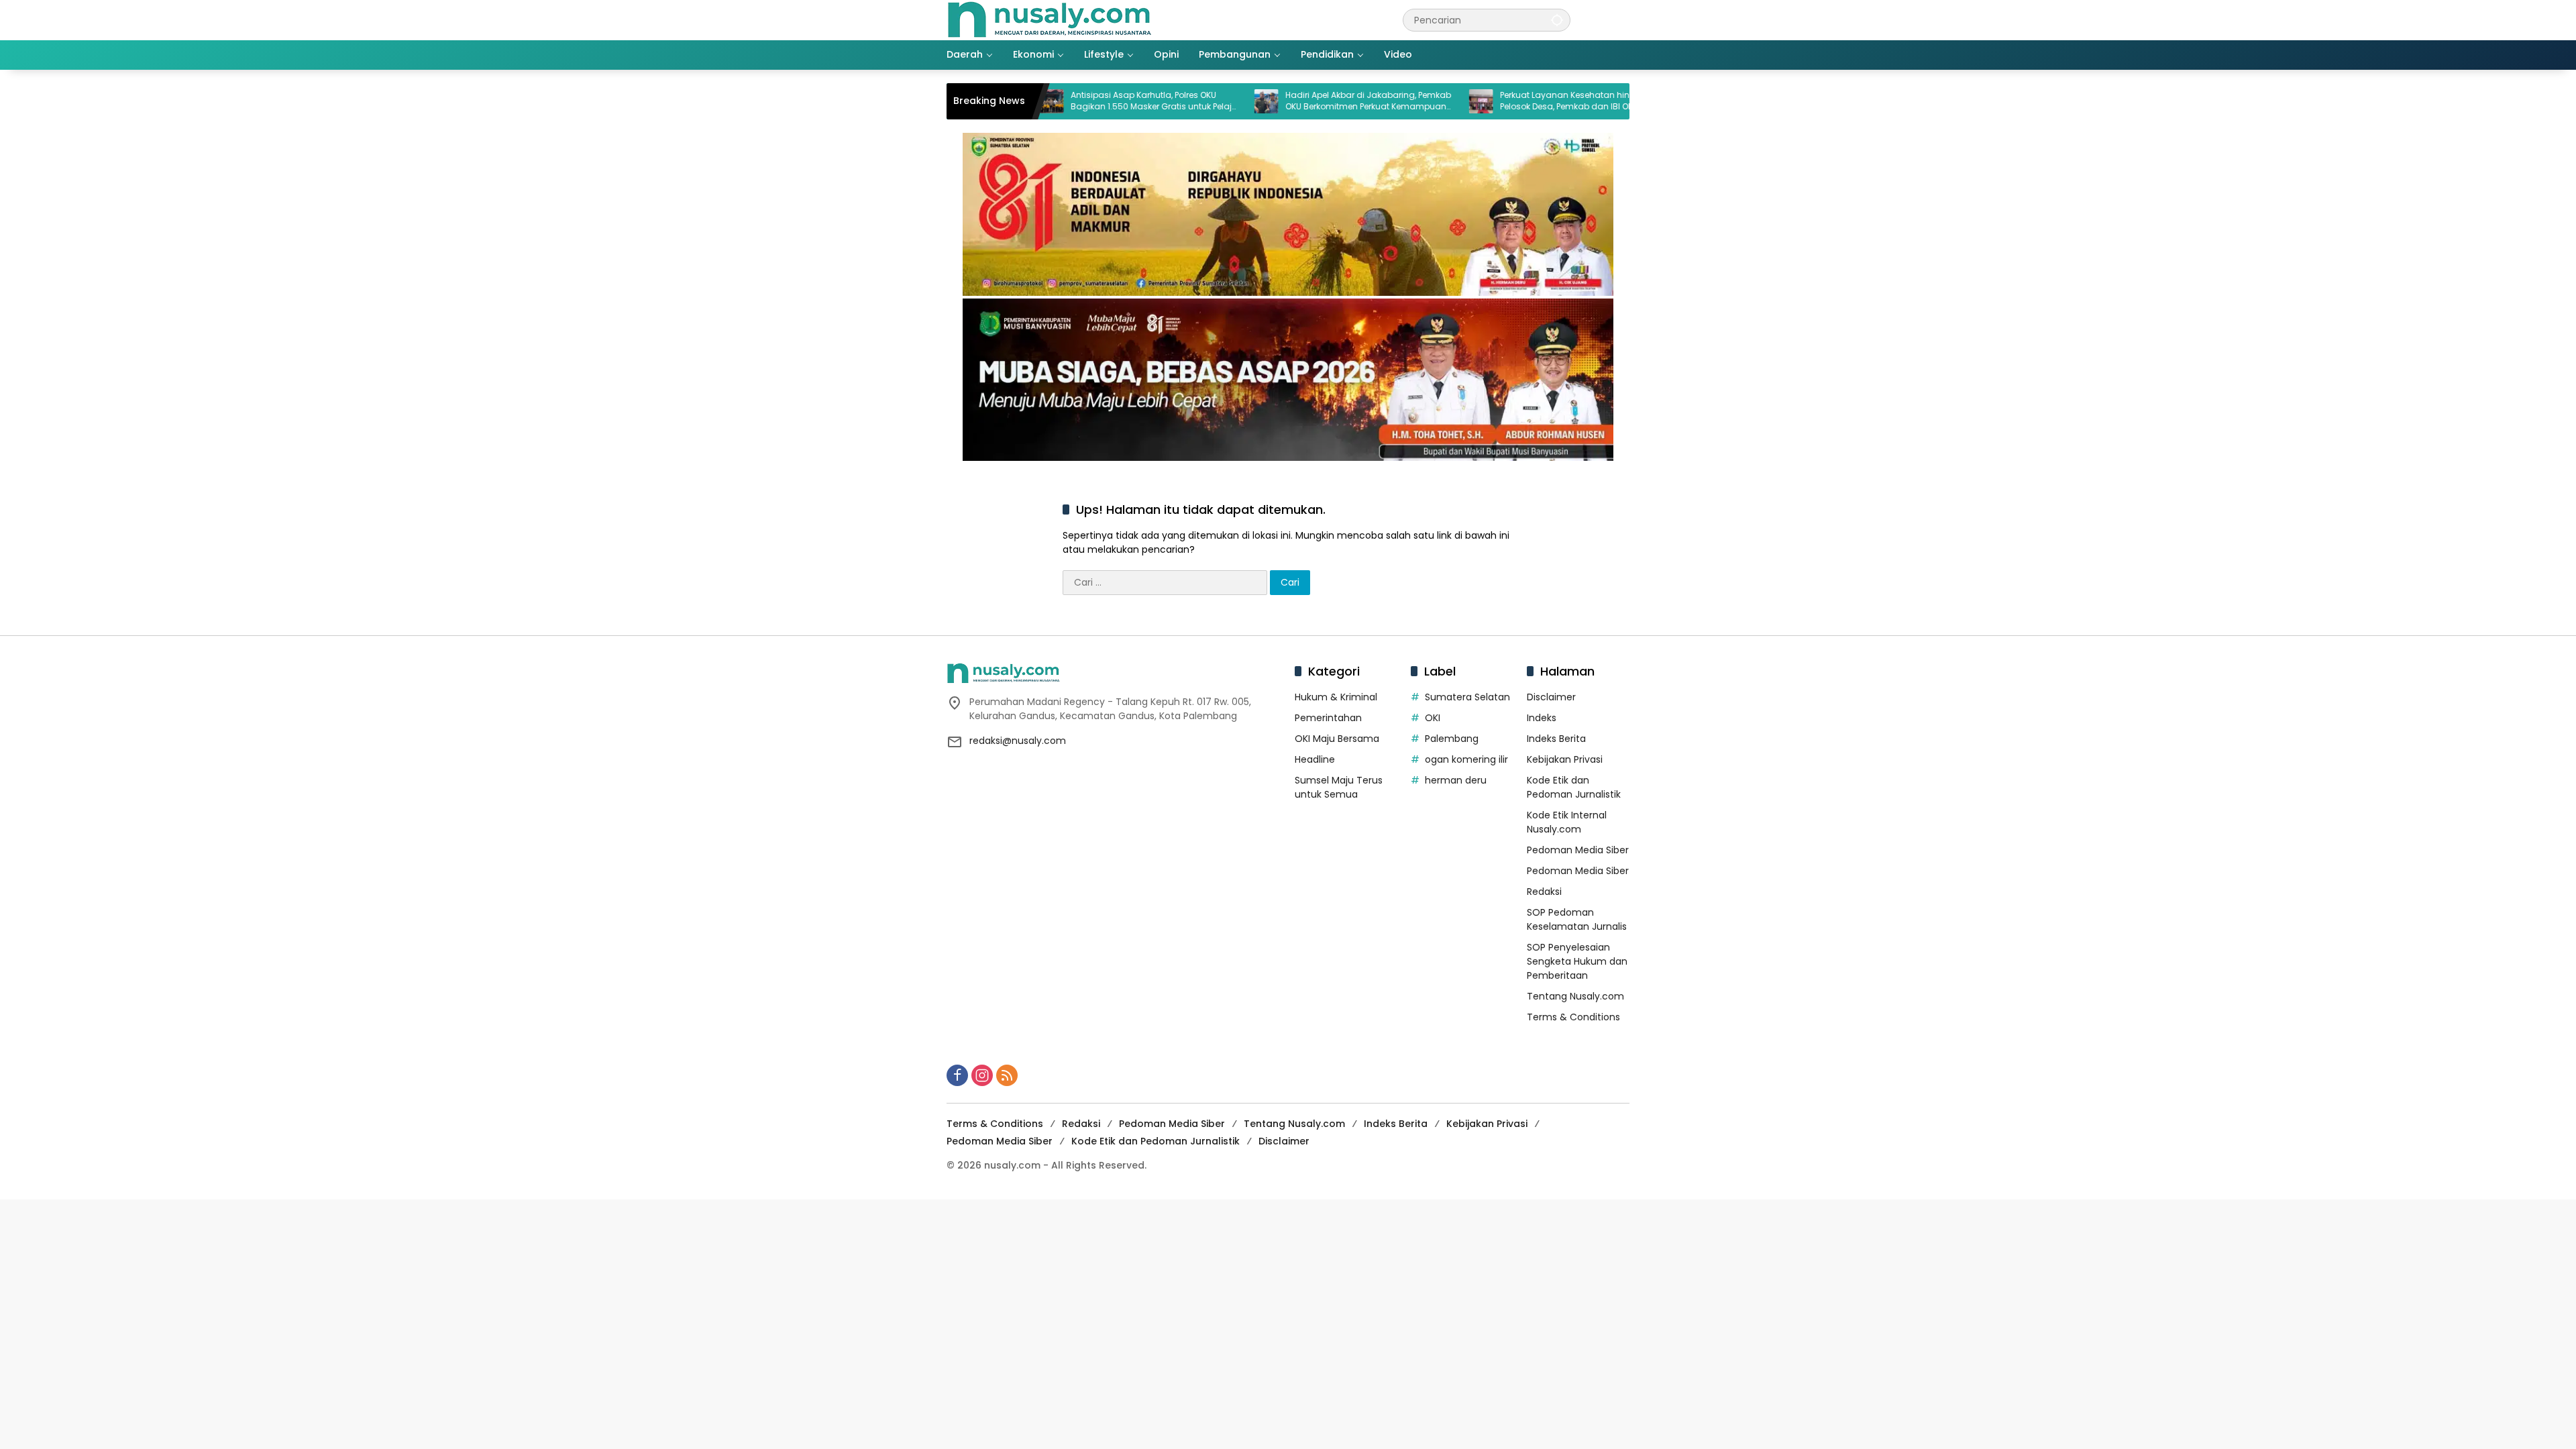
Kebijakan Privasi (1565, 759)
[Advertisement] (402, 1293)
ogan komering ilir (1466, 759)
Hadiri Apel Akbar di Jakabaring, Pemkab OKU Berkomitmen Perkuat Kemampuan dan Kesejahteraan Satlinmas (1291, 101)
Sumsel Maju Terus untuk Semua (1339, 787)
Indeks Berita (1556, 739)
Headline (1315, 759)
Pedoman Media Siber (1578, 850)
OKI (1433, 718)
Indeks (1542, 718)
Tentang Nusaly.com (1575, 996)
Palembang (1452, 739)
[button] (1557, 20)
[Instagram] (982, 1075)
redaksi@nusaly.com (1018, 741)
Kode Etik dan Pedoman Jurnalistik (1574, 787)
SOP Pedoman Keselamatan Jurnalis (1577, 919)
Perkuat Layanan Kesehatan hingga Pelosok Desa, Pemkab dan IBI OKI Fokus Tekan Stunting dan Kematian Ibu (1503, 101)
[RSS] (1007, 1075)
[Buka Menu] (1621, 20)
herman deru (1456, 780)
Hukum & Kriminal (1336, 697)
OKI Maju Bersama (1337, 739)
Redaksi (1544, 892)
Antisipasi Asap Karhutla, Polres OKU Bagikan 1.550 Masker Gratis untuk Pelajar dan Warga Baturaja (1078, 101)
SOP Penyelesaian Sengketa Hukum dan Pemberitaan (1577, 961)
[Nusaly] (1049, 19)
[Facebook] (957, 1075)
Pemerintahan (1328, 718)
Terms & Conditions (1573, 1017)
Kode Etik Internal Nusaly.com (1567, 822)
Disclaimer (1551, 697)
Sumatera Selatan (1467, 697)
